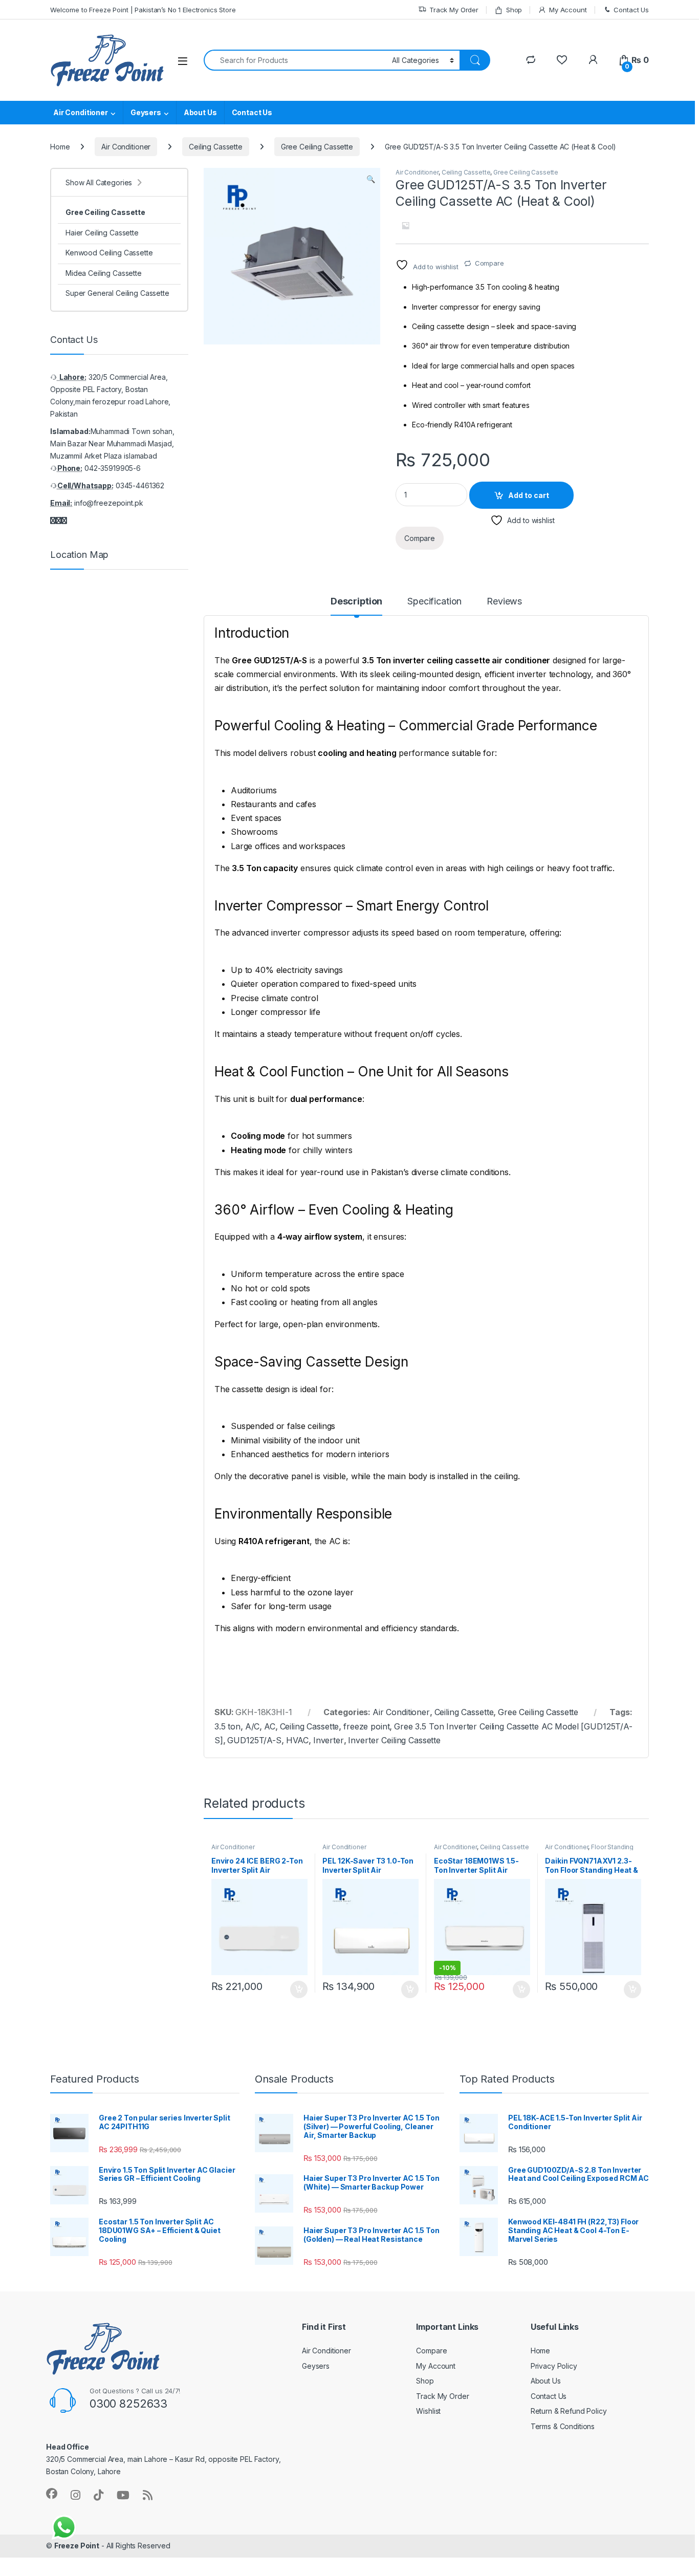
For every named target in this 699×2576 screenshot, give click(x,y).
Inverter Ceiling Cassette (394, 1740)
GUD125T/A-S (254, 1740)
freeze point (366, 1726)
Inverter (329, 1740)
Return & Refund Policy (569, 2411)
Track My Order (454, 10)
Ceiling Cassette (216, 147)
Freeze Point (77, 2546)
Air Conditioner (81, 112)
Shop (514, 10)
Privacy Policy (554, 2365)
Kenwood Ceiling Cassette (109, 253)
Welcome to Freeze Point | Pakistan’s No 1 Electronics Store (143, 10)
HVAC (297, 1740)
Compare (489, 263)
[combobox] (295, 60)
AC (270, 1726)
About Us (200, 112)
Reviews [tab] (504, 602)
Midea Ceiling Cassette (104, 273)
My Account (568, 10)
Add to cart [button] (299, 1989)
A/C (253, 1726)
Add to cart (529, 495)
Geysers (146, 112)
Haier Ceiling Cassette (102, 233)
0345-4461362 (140, 485)
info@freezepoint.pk (108, 503)
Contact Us (631, 10)
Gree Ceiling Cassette (317, 147)
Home (60, 147)
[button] (371, 179)
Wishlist (428, 2411)
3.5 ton (227, 1726)
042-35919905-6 (113, 468)
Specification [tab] (434, 602)
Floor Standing (612, 1847)
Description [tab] (356, 602)
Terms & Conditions (563, 2426)
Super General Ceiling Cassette (117, 293)
